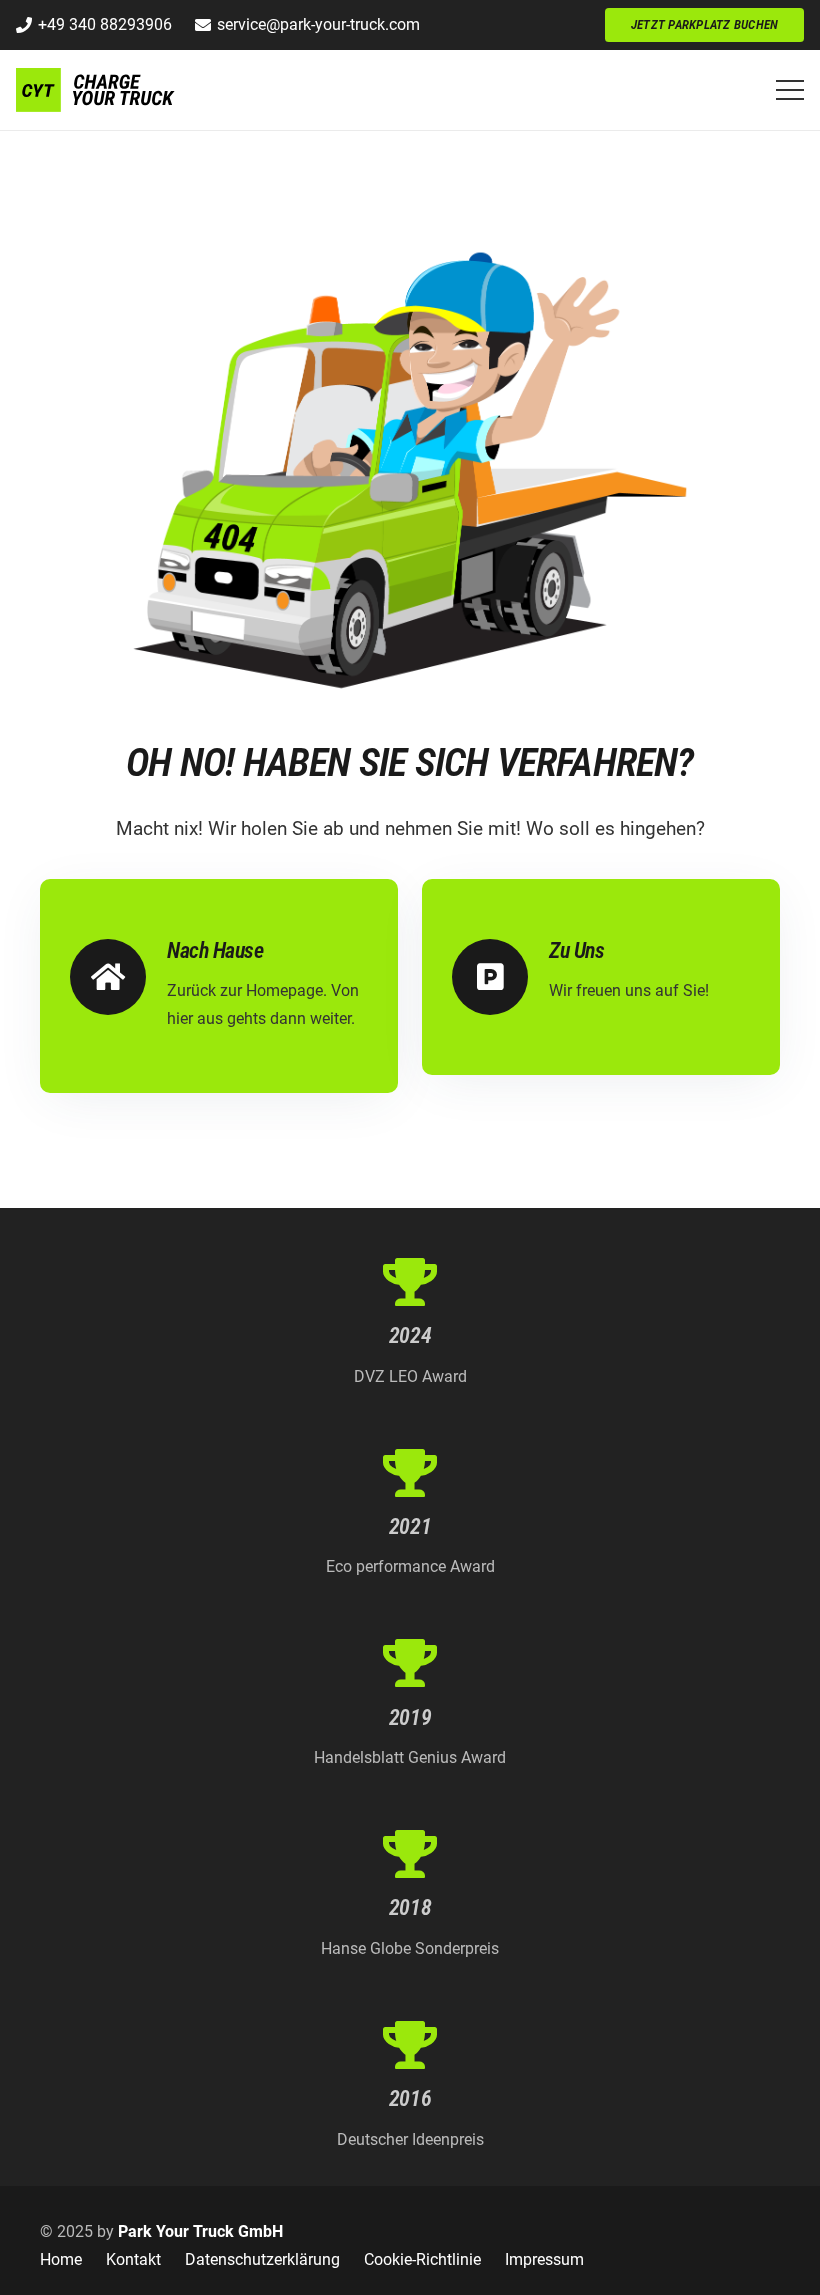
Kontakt (133, 2259)
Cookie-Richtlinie (422, 2259)
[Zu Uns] (500, 977)
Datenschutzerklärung (262, 2259)
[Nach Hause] (118, 977)
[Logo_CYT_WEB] (96, 90)
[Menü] (790, 90)
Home (61, 2259)
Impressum (544, 2259)
